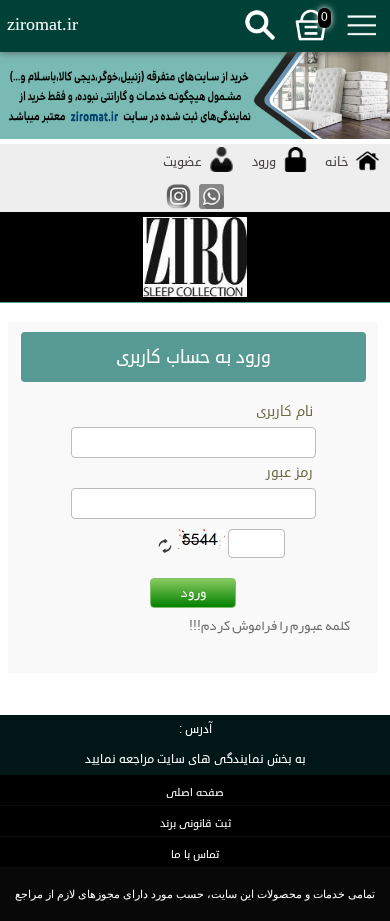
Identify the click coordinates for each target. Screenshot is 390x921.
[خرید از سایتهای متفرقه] (195, 98)
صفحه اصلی (195, 792)
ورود (193, 592)
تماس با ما (195, 854)
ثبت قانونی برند (195, 823)
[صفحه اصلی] (195, 257)
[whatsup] (211, 207)
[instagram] (178, 207)
